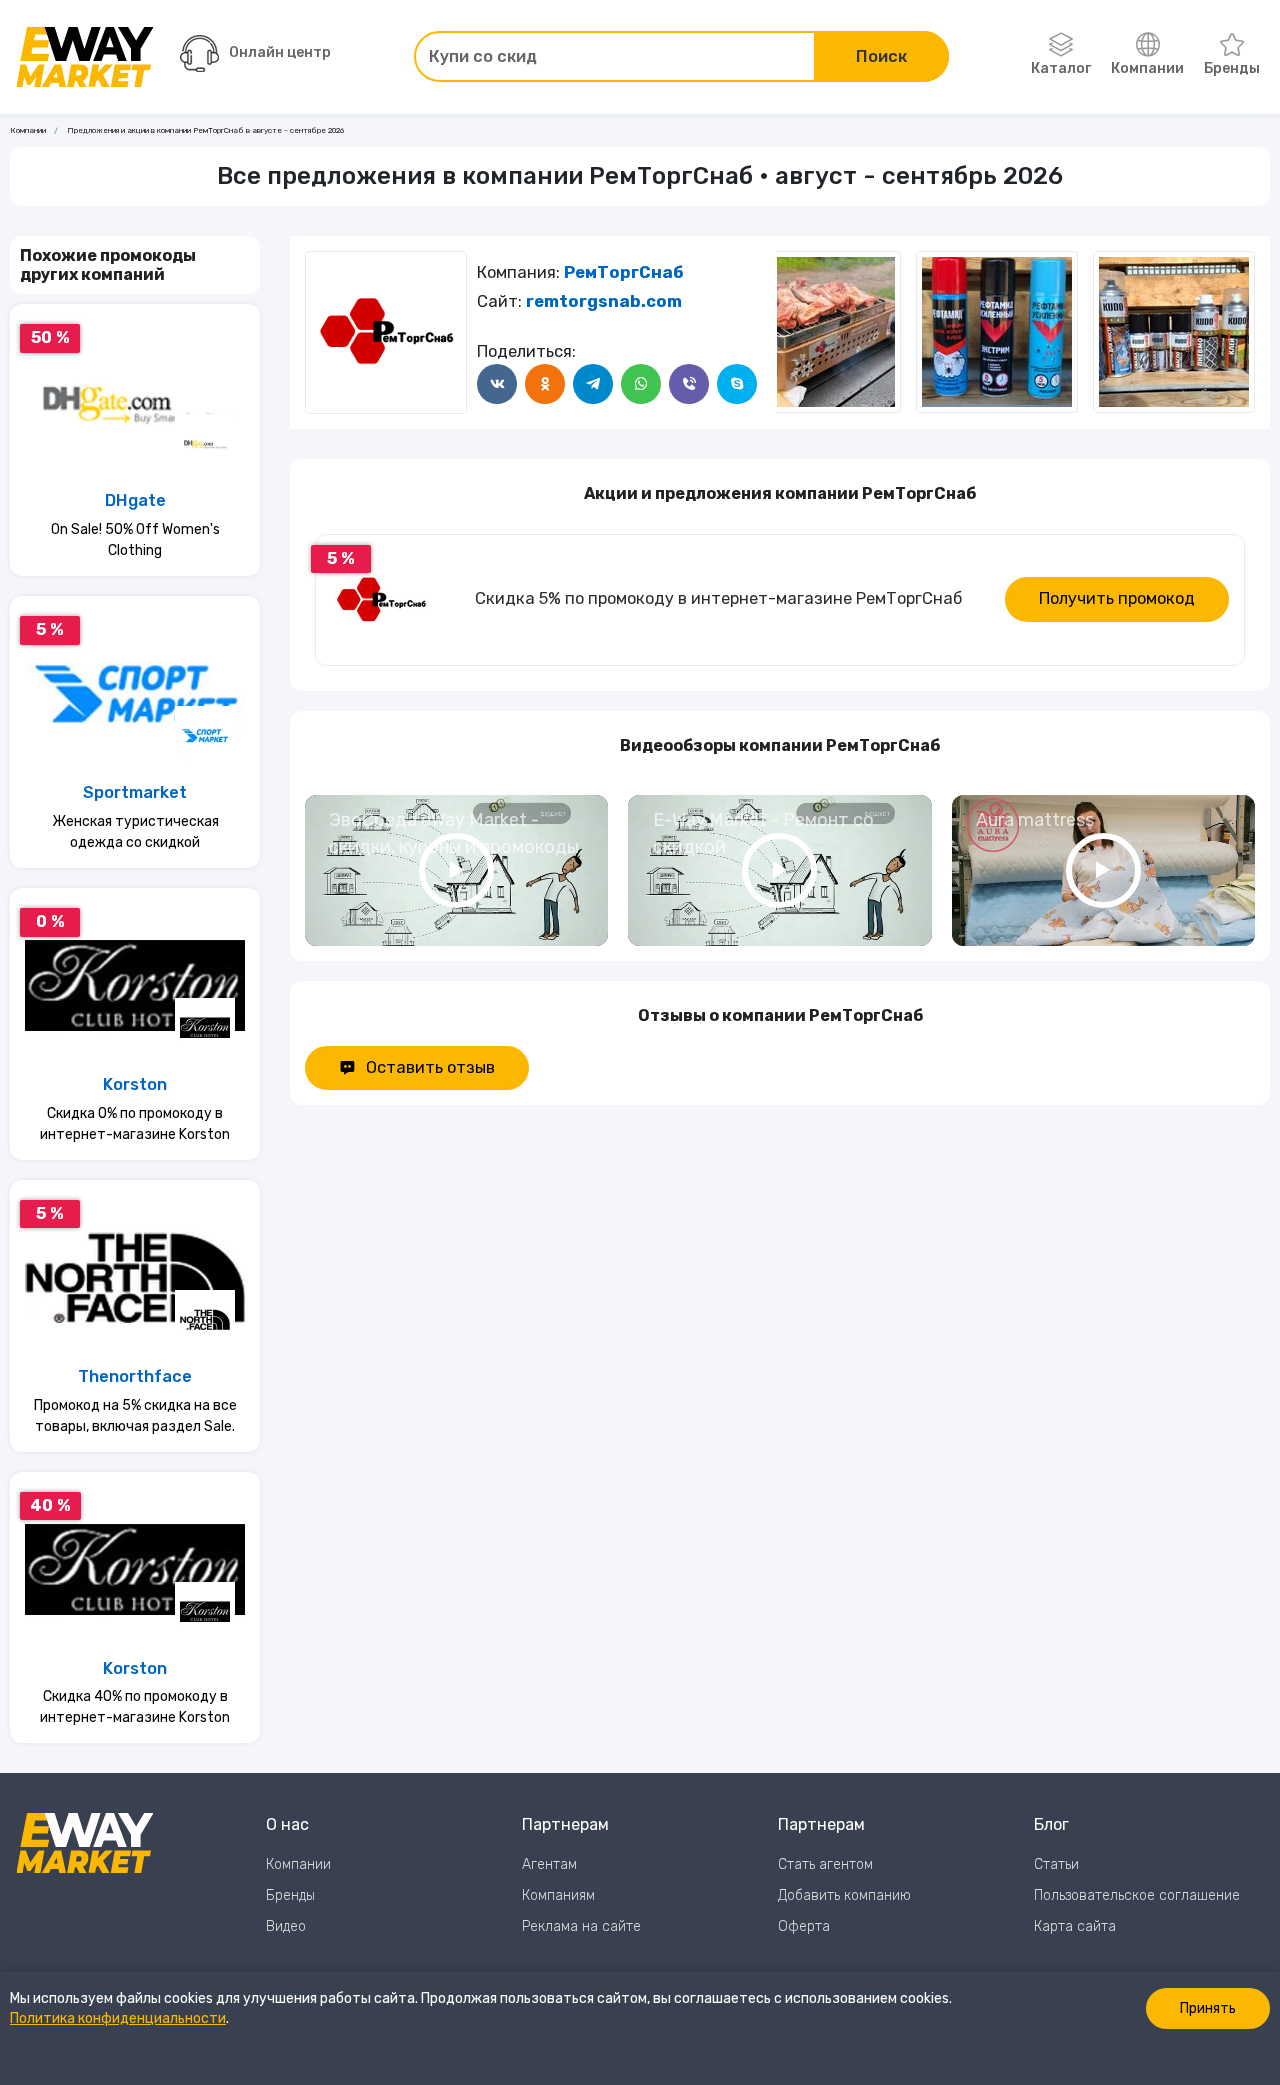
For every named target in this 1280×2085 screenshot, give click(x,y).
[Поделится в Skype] (737, 384)
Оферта (804, 1926)
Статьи (1056, 1864)
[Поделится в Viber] (689, 384)
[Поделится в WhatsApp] (641, 384)
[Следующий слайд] (797, 332)
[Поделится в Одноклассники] (545, 384)
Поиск (881, 56)
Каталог (1061, 68)
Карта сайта (1075, 1926)
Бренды (1232, 68)
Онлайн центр (280, 52)
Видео (286, 1926)
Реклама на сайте (581, 1926)
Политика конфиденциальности (118, 2018)
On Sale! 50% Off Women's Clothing (135, 540)
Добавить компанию (844, 1895)
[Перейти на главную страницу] (85, 57)
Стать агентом (825, 1864)
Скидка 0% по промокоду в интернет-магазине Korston (135, 1124)
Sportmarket (135, 792)
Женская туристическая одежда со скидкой (135, 832)
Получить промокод (1117, 598)
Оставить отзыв (430, 1067)
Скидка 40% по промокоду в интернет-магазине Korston (135, 1707)
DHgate (135, 500)
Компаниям (558, 1895)
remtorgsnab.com (604, 301)
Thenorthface (135, 1376)
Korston (135, 1084)
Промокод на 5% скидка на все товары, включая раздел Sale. (135, 1416)
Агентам (549, 1864)
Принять (1208, 2008)
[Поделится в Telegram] (593, 384)
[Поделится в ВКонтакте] (497, 384)
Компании (1147, 68)
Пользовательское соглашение (1137, 1895)
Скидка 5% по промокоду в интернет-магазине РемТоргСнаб (718, 598)
